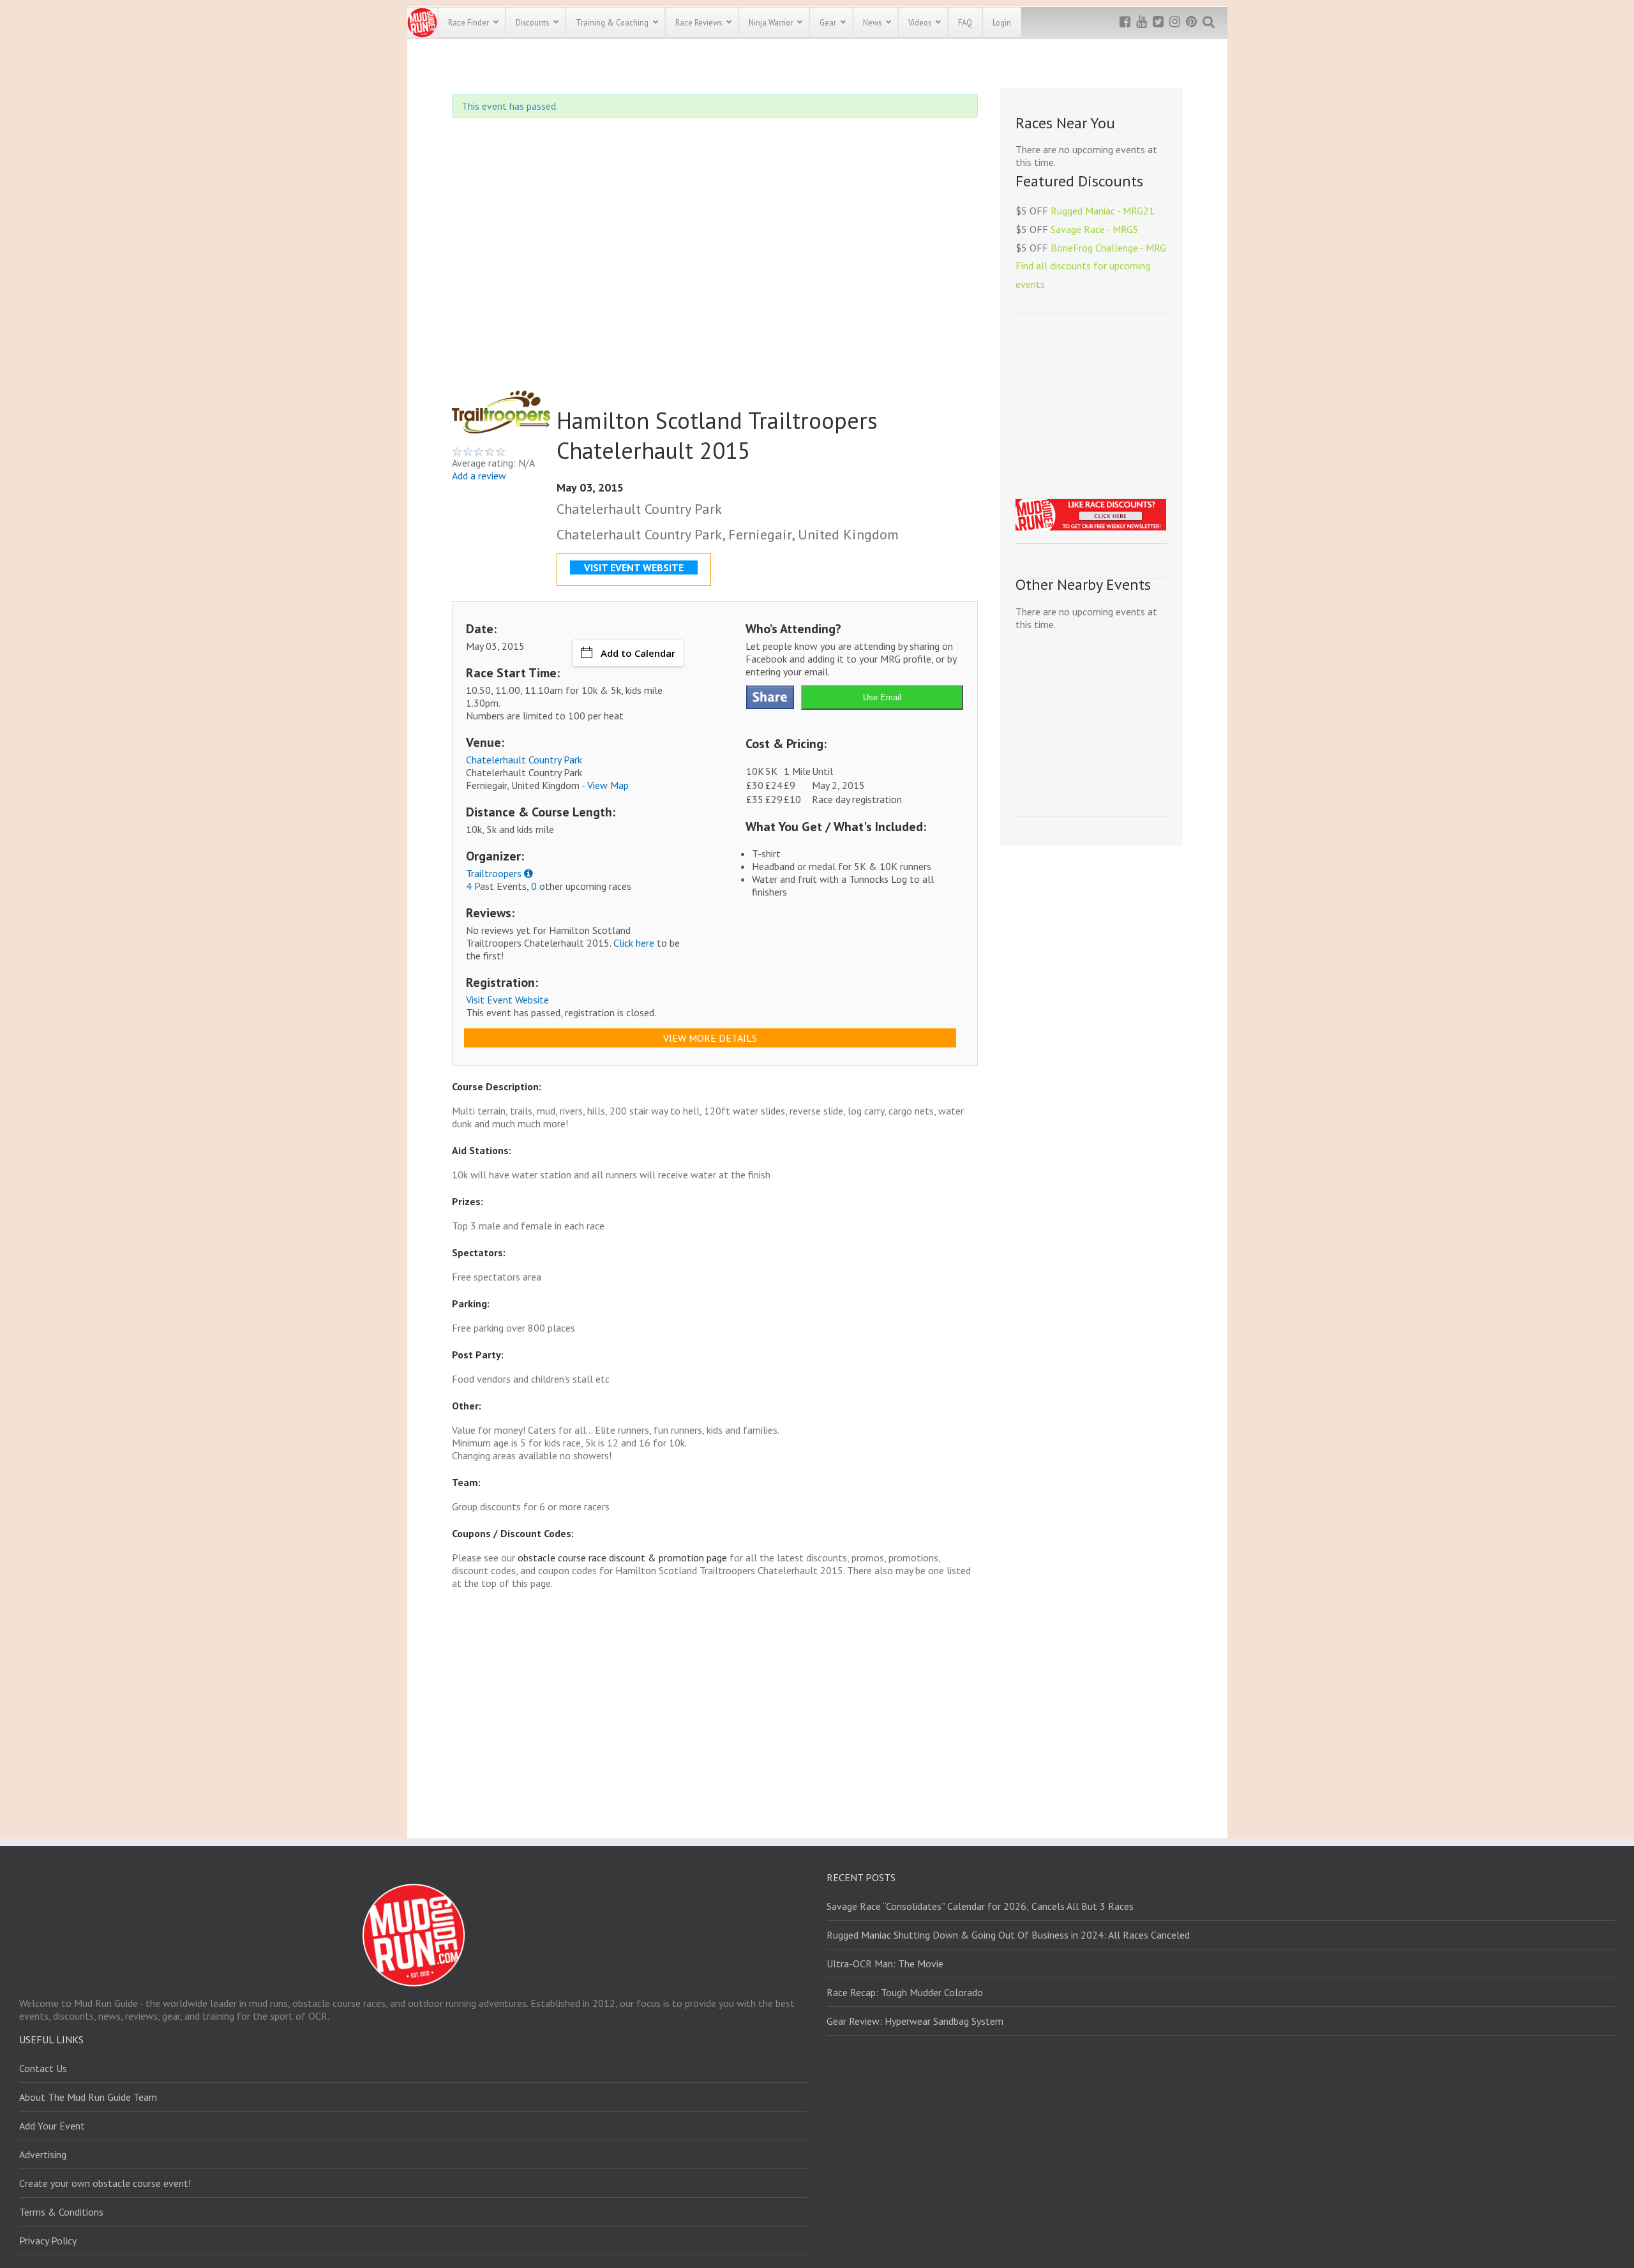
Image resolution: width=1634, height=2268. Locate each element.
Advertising (43, 2154)
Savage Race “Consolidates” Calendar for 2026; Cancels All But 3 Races (980, 1906)
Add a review (479, 476)
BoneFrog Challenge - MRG (1108, 248)
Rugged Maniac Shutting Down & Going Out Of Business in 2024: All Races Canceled (1008, 1935)
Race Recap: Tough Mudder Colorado (905, 1992)
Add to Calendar (638, 653)
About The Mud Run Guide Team (88, 2097)
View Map (608, 785)
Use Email (882, 697)
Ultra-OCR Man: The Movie (885, 1964)
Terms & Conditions (61, 2212)
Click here (634, 943)
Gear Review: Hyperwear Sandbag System (915, 2021)
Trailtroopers (494, 873)
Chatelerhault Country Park (524, 760)
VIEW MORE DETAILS (710, 1038)
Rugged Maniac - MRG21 (1103, 211)
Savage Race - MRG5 (1095, 229)
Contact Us (43, 2068)
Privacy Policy (48, 2241)
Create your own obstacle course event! (105, 2183)
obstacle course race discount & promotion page (622, 1558)
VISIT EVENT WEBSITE (634, 567)
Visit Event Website (507, 1000)
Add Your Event (52, 2126)
